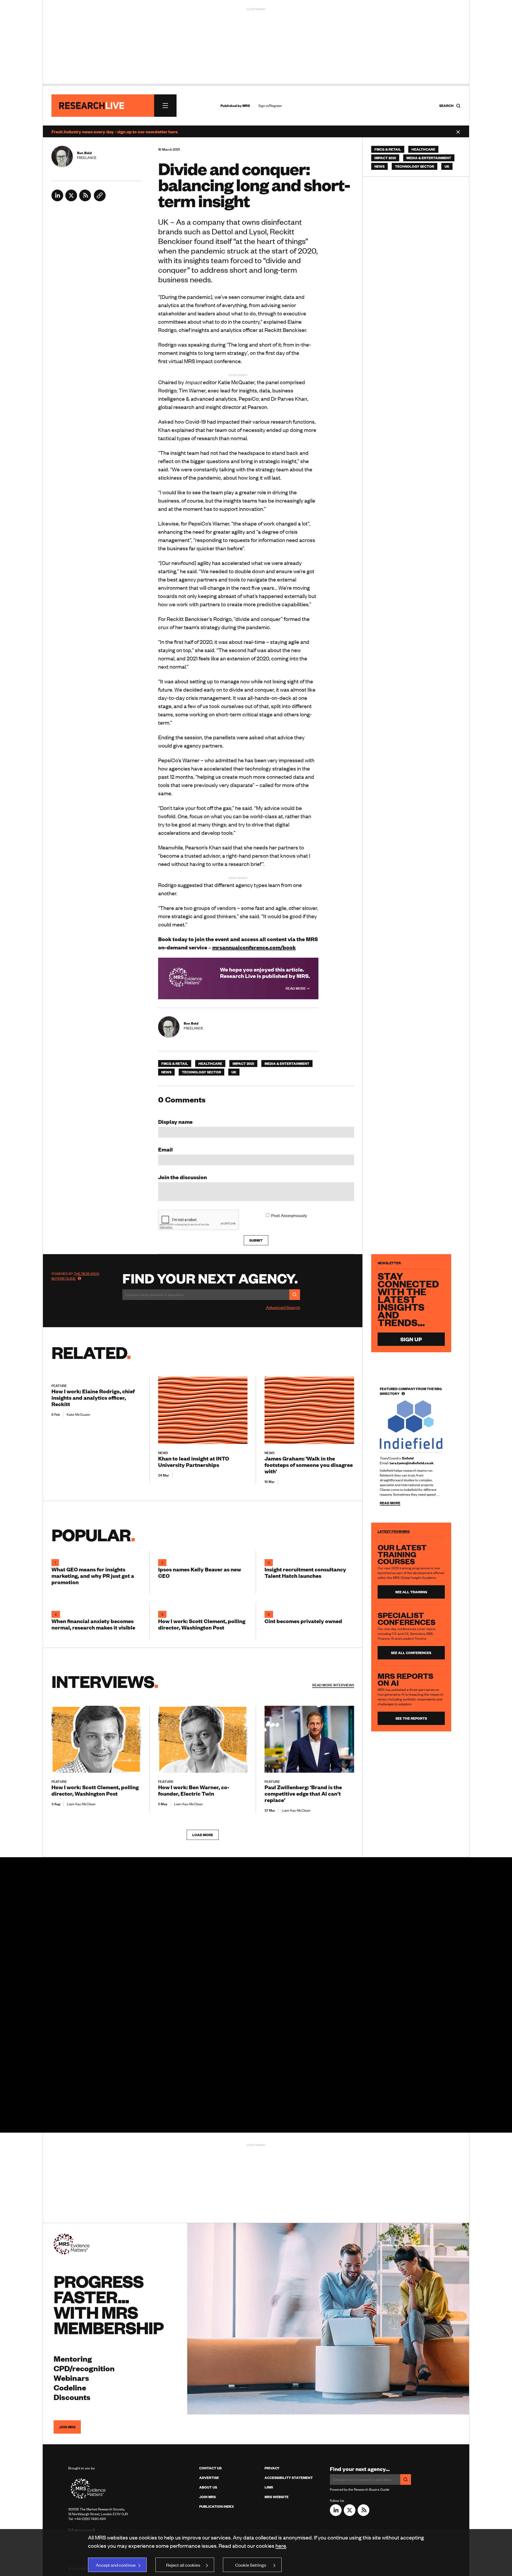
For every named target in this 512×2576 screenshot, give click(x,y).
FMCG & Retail (175, 1064)
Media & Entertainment (287, 1064)
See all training (411, 1592)
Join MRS (67, 2427)
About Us (208, 2487)
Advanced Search (283, 1307)
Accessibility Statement (289, 2478)
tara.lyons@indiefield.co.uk (412, 1463)
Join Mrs (207, 2497)
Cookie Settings (251, 2565)
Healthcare (210, 1064)
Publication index (217, 2506)
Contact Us (210, 2468)
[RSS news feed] (85, 199)
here (281, 2545)
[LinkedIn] (57, 199)
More (333, 1685)
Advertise (209, 2478)
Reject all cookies (183, 2565)
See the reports (411, 1718)
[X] (71, 199)
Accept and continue (116, 2565)
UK (234, 1072)
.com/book (254, 947)
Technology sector (201, 1072)
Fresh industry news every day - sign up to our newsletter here (115, 131)
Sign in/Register (270, 106)
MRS (246, 106)
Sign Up (411, 1339)
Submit (256, 1240)
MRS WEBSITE (277, 2497)
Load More (203, 1835)
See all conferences (411, 1653)
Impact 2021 (243, 1064)
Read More (296, 988)
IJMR (269, 2487)
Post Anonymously (289, 1215)
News (166, 1072)
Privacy (272, 2468)
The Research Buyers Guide (75, 1276)
